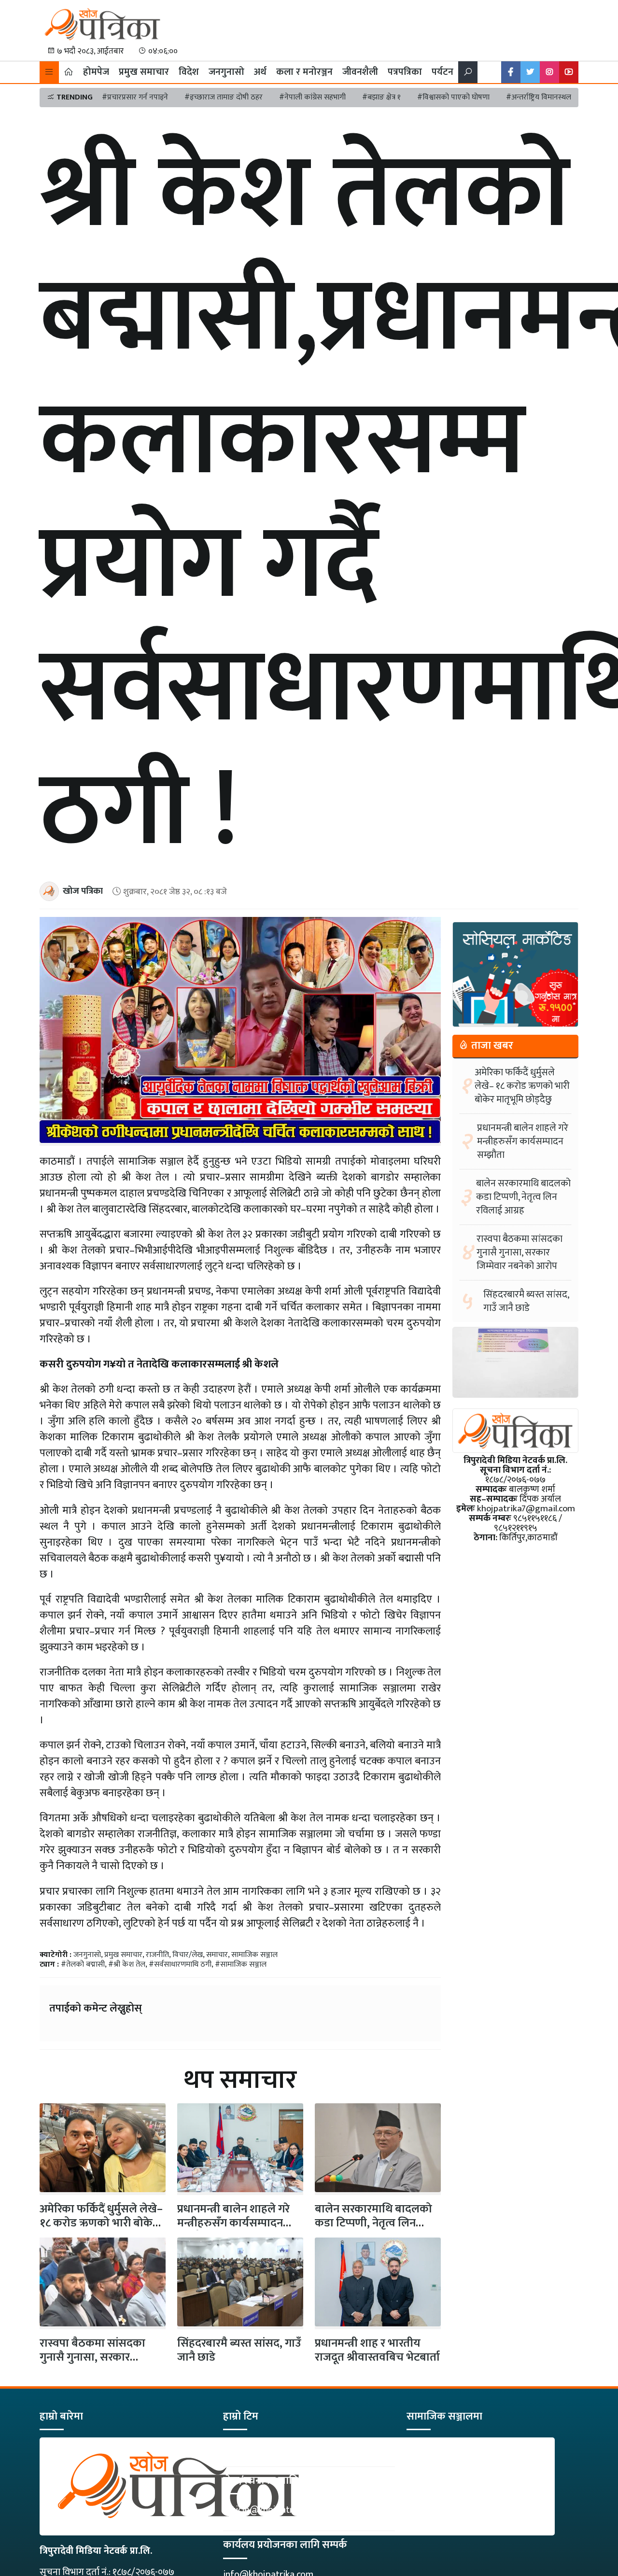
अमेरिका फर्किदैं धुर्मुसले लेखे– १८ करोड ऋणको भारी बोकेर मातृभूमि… (101, 2223)
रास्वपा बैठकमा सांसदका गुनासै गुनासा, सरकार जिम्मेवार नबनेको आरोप (92, 2357)
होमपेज (96, 72)
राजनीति (157, 1955)
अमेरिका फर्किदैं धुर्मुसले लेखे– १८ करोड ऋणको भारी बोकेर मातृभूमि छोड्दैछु (522, 1086)
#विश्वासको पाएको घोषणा (453, 97)
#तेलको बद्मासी (83, 1964)
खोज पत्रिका (83, 891)
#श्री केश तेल (127, 1964)
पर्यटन (442, 72)
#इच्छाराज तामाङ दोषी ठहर (224, 97)
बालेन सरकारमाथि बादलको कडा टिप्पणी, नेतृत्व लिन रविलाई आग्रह (373, 2223)
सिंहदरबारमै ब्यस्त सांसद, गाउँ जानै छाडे (239, 2350)
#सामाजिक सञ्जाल (241, 1964)
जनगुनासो (226, 72)
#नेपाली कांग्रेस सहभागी (312, 97)
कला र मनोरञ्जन (304, 72)
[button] (49, 72)
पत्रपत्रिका (405, 72)
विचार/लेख (188, 1955)
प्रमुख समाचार (144, 72)
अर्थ (260, 72)
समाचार (217, 1955)
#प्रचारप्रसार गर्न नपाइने (135, 97)
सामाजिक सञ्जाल (254, 1955)
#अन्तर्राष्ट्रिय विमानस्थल (539, 97)
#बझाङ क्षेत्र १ (381, 97)
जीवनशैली (360, 72)
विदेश (189, 72)
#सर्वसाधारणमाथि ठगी (180, 1964)
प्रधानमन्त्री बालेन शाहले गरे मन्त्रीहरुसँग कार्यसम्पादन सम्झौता (233, 2223)
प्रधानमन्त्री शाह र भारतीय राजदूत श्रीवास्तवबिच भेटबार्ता (377, 2350)
